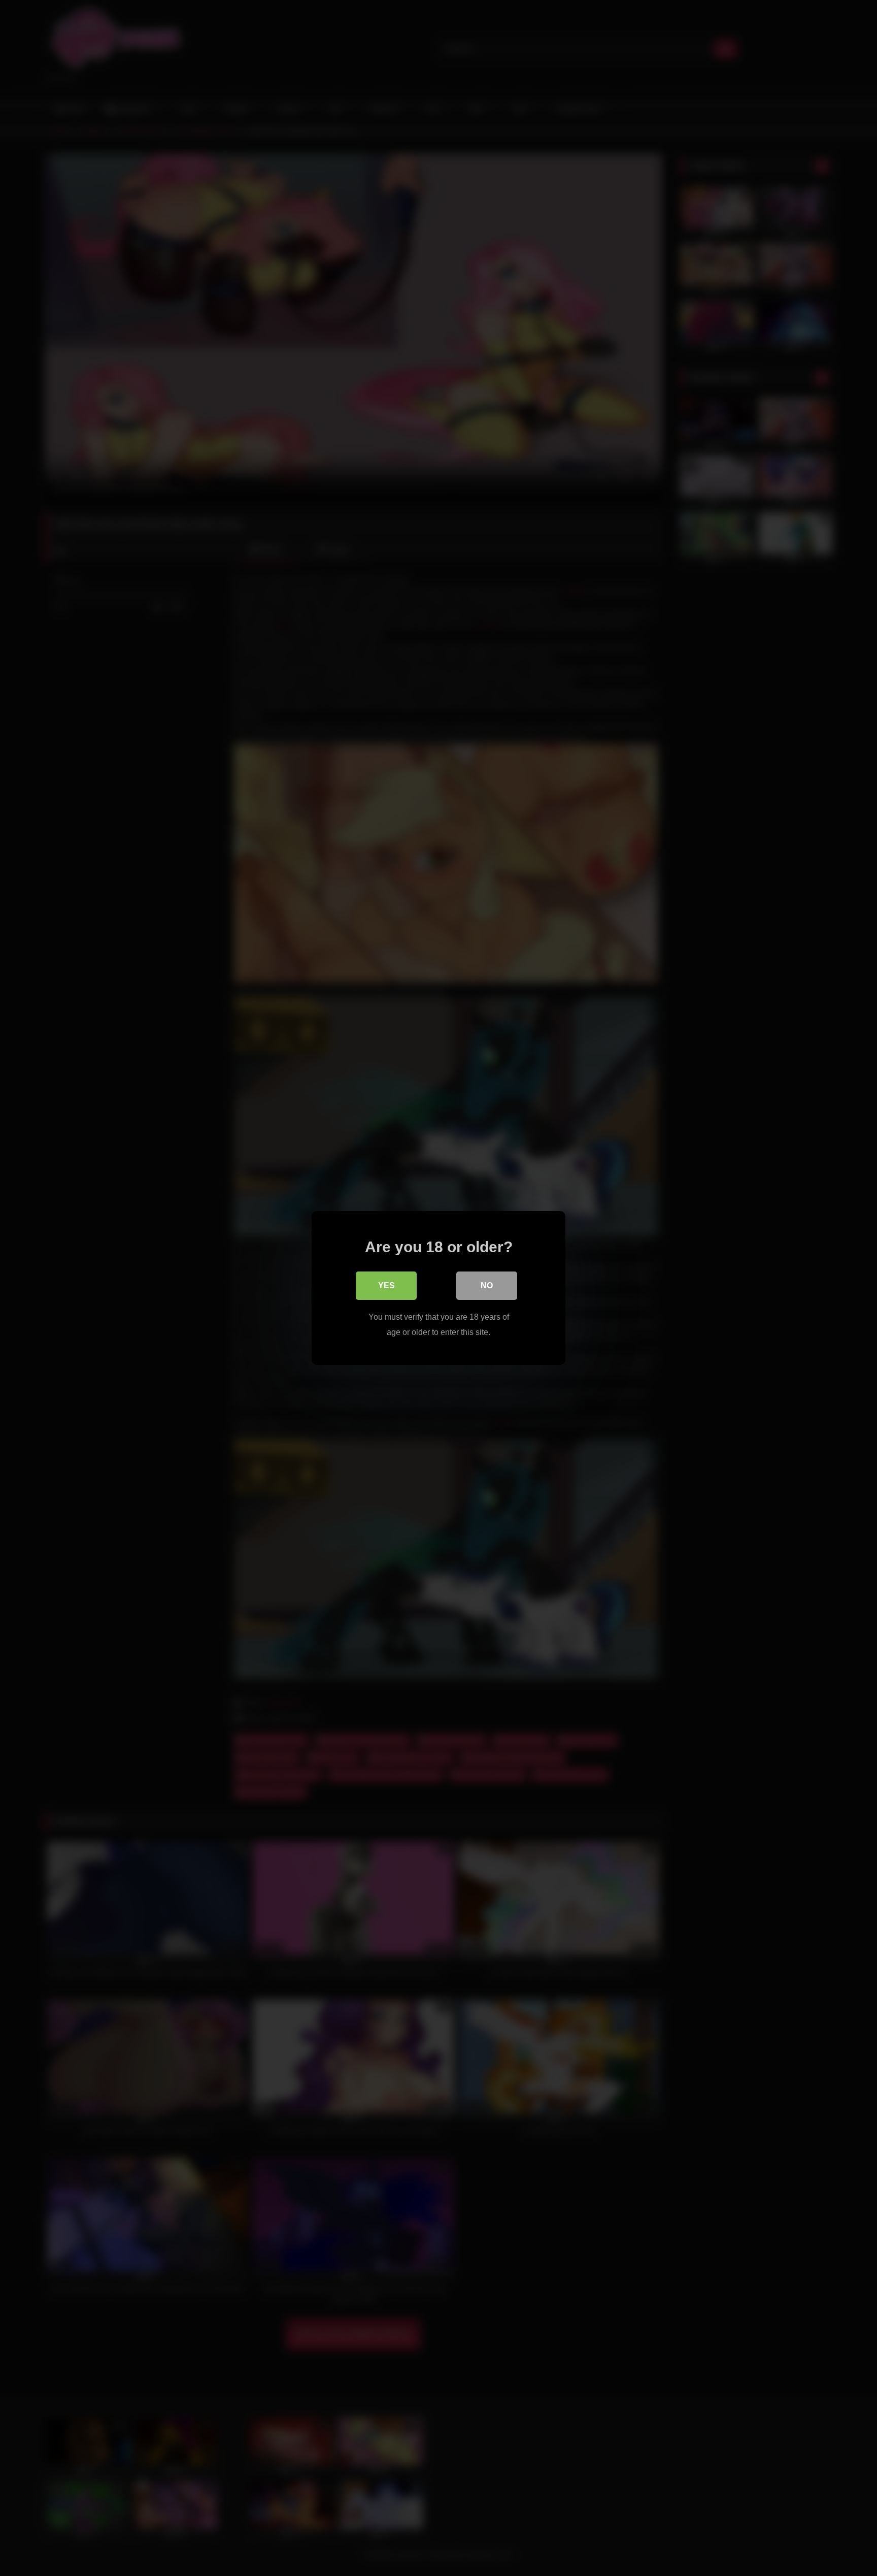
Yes (386, 1285)
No (487, 1285)
